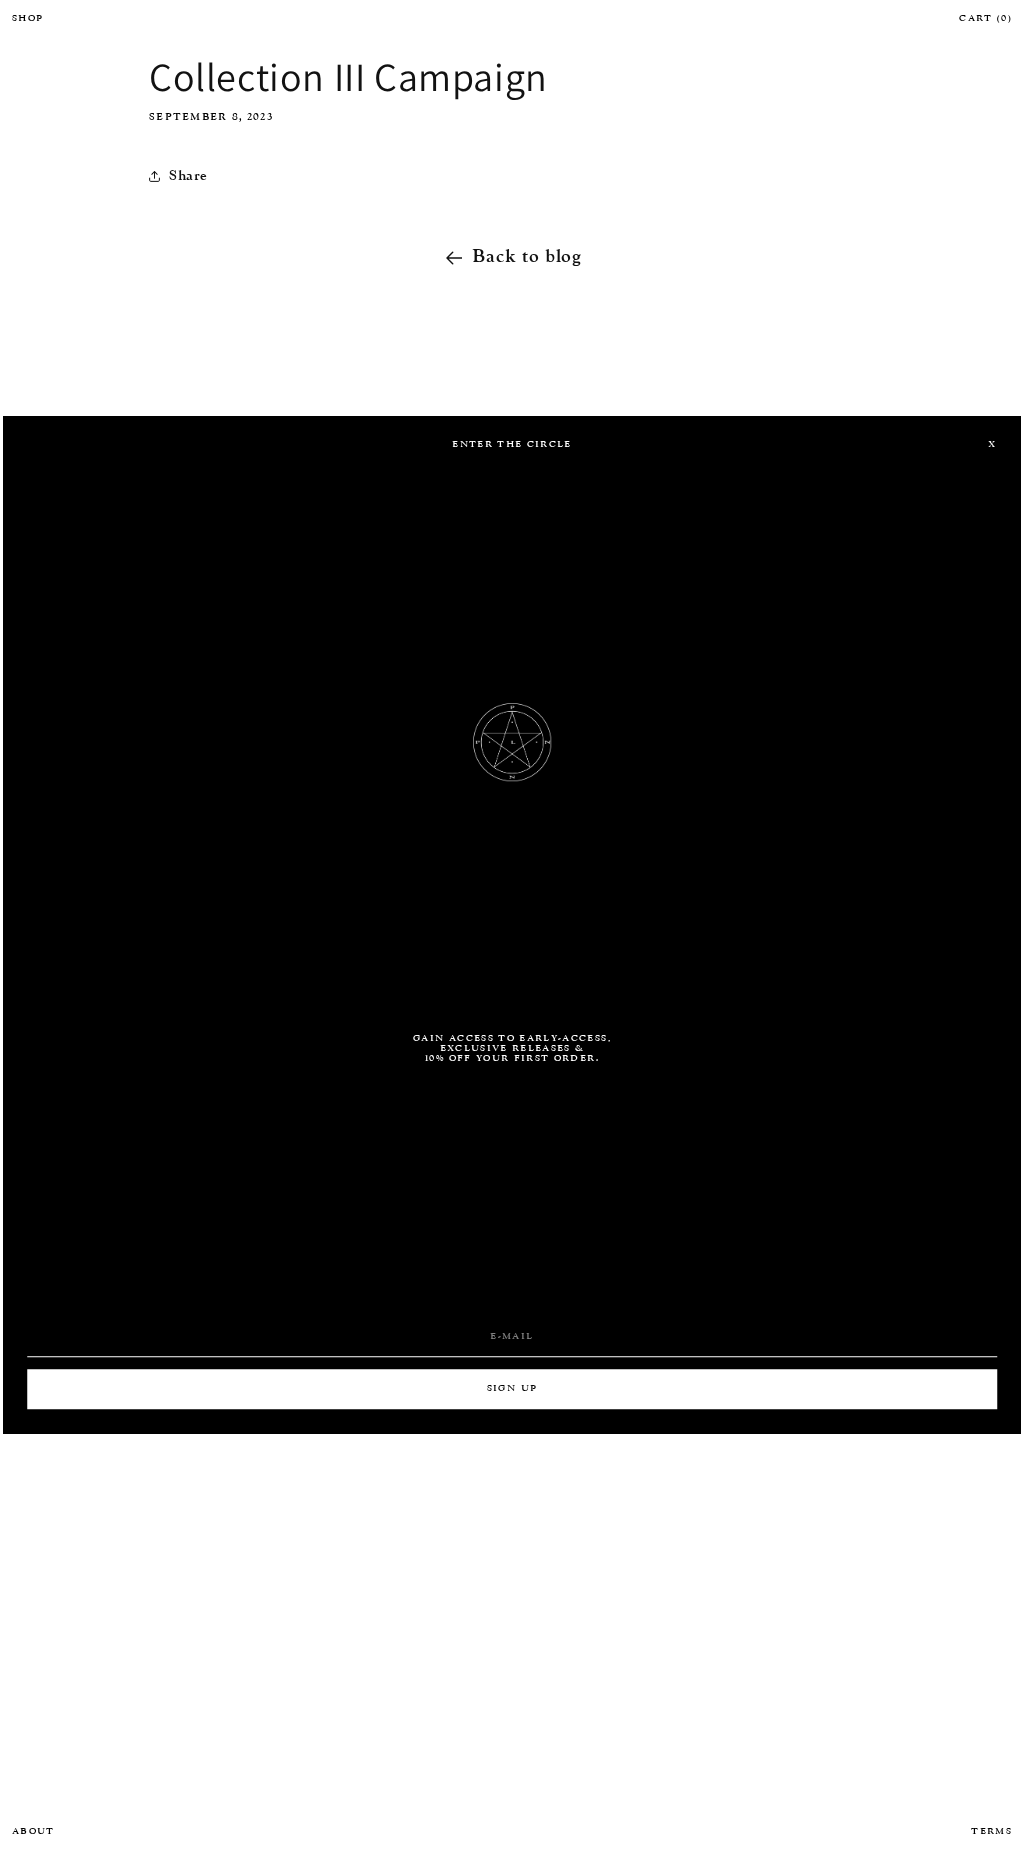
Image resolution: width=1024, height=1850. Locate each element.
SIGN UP (512, 1389)
